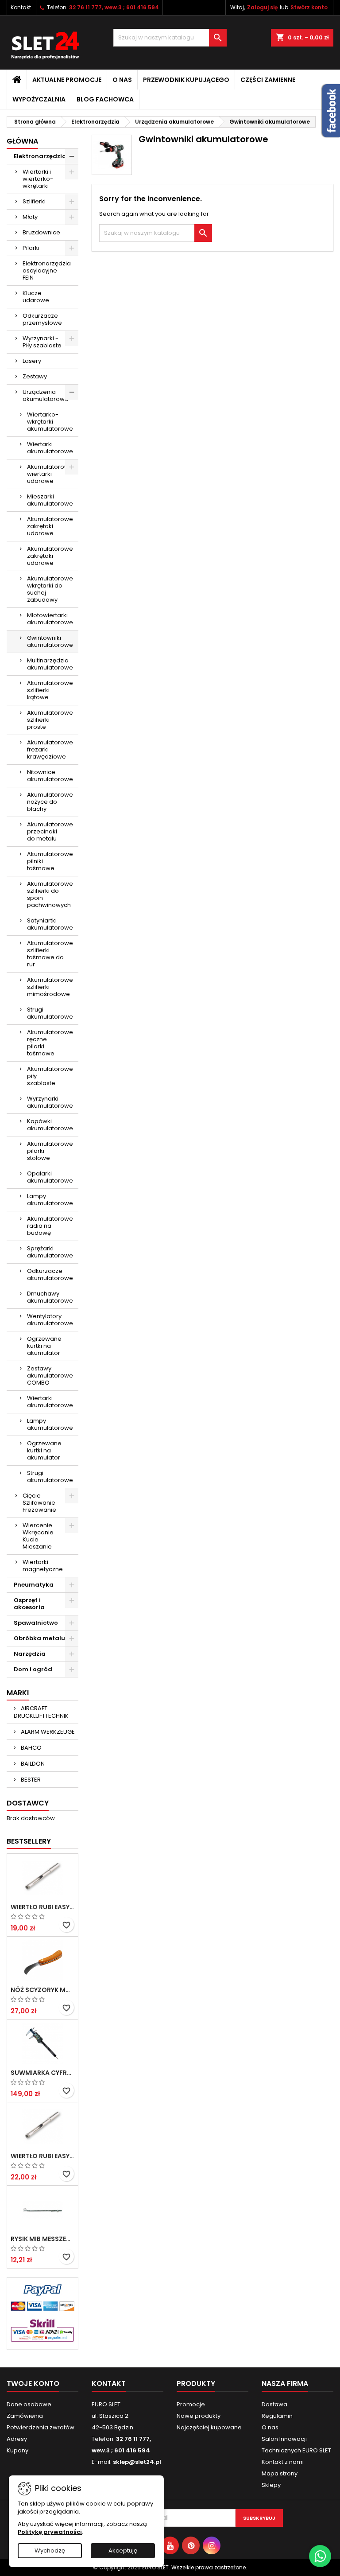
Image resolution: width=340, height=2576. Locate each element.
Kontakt (21, 7)
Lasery (32, 361)
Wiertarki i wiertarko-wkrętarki (38, 179)
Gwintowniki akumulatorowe (50, 641)
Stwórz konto (309, 7)
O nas (122, 80)
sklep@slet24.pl (137, 2462)
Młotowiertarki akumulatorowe (50, 619)
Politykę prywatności (50, 2532)
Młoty (30, 217)
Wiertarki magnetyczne (43, 1566)
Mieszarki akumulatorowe (50, 500)
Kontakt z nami (283, 2462)
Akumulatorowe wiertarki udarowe (50, 474)
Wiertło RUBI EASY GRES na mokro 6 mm (42, 1907)
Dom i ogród (33, 1669)
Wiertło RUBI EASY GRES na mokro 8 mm (42, 2156)
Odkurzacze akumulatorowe (50, 1274)
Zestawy (35, 376)
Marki (18, 1693)
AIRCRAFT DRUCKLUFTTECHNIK (41, 1712)
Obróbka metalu (39, 1638)
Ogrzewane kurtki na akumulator (44, 1346)
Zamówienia (25, 2416)
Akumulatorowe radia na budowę (50, 1226)
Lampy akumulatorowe (50, 1200)
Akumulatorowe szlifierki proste (50, 720)
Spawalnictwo (36, 1623)
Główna (22, 141)
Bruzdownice (41, 232)
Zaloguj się (262, 7)
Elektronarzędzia (40, 156)
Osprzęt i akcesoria (29, 1604)
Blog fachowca (105, 99)
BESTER (30, 1780)
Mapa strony (280, 2473)
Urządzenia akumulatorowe (46, 395)
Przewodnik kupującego (186, 80)
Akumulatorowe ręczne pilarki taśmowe (50, 1043)
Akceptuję (123, 2551)
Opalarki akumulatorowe (50, 1177)
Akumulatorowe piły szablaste (50, 1076)
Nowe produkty (199, 2416)
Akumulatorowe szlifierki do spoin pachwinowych (50, 894)
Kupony (17, 2450)
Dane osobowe (29, 2404)
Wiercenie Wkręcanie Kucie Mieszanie (38, 1536)
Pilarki (31, 248)
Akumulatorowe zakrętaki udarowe (50, 526)
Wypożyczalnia (39, 99)
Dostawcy (28, 1803)
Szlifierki (34, 201)
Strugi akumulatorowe (50, 1013)
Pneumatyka (34, 1585)
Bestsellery (29, 1841)
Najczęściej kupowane (209, 2427)
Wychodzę (50, 2551)
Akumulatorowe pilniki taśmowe (50, 861)
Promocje (191, 2404)
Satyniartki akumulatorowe (50, 924)
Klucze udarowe (36, 297)
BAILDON (32, 1764)
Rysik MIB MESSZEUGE (42, 2239)
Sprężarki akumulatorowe (50, 1252)
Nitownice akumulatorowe (50, 776)
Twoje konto (33, 2383)
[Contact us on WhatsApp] (320, 2556)
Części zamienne (268, 80)
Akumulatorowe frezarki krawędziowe (50, 749)
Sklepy (271, 2485)
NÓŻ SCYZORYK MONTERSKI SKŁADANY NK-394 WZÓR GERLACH (42, 1990)
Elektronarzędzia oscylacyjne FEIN (47, 270)
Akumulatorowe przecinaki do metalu (50, 831)
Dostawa (274, 2404)
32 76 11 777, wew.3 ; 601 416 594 (114, 7)
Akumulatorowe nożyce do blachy (50, 802)
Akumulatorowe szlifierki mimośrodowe (50, 987)
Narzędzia (30, 1654)
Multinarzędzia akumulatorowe (50, 664)
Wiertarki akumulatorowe (50, 448)
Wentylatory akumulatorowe (50, 1320)
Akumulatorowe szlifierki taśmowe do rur (50, 954)
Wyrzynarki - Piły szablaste (42, 342)
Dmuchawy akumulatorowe (50, 1297)
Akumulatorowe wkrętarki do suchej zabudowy (50, 589)
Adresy (17, 2439)
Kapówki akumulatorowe (50, 1125)
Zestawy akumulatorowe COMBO (50, 1376)
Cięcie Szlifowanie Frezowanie (39, 1503)
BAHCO (31, 1748)
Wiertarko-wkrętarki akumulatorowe (50, 422)
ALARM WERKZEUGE (47, 1732)
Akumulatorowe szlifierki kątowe (50, 690)
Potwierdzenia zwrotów (41, 2427)
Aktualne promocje (67, 80)
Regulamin (277, 2416)
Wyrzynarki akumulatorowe (50, 1102)
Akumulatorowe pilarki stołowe (50, 1151)
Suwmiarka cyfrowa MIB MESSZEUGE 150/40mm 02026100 (42, 2073)
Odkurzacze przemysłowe (42, 319)
